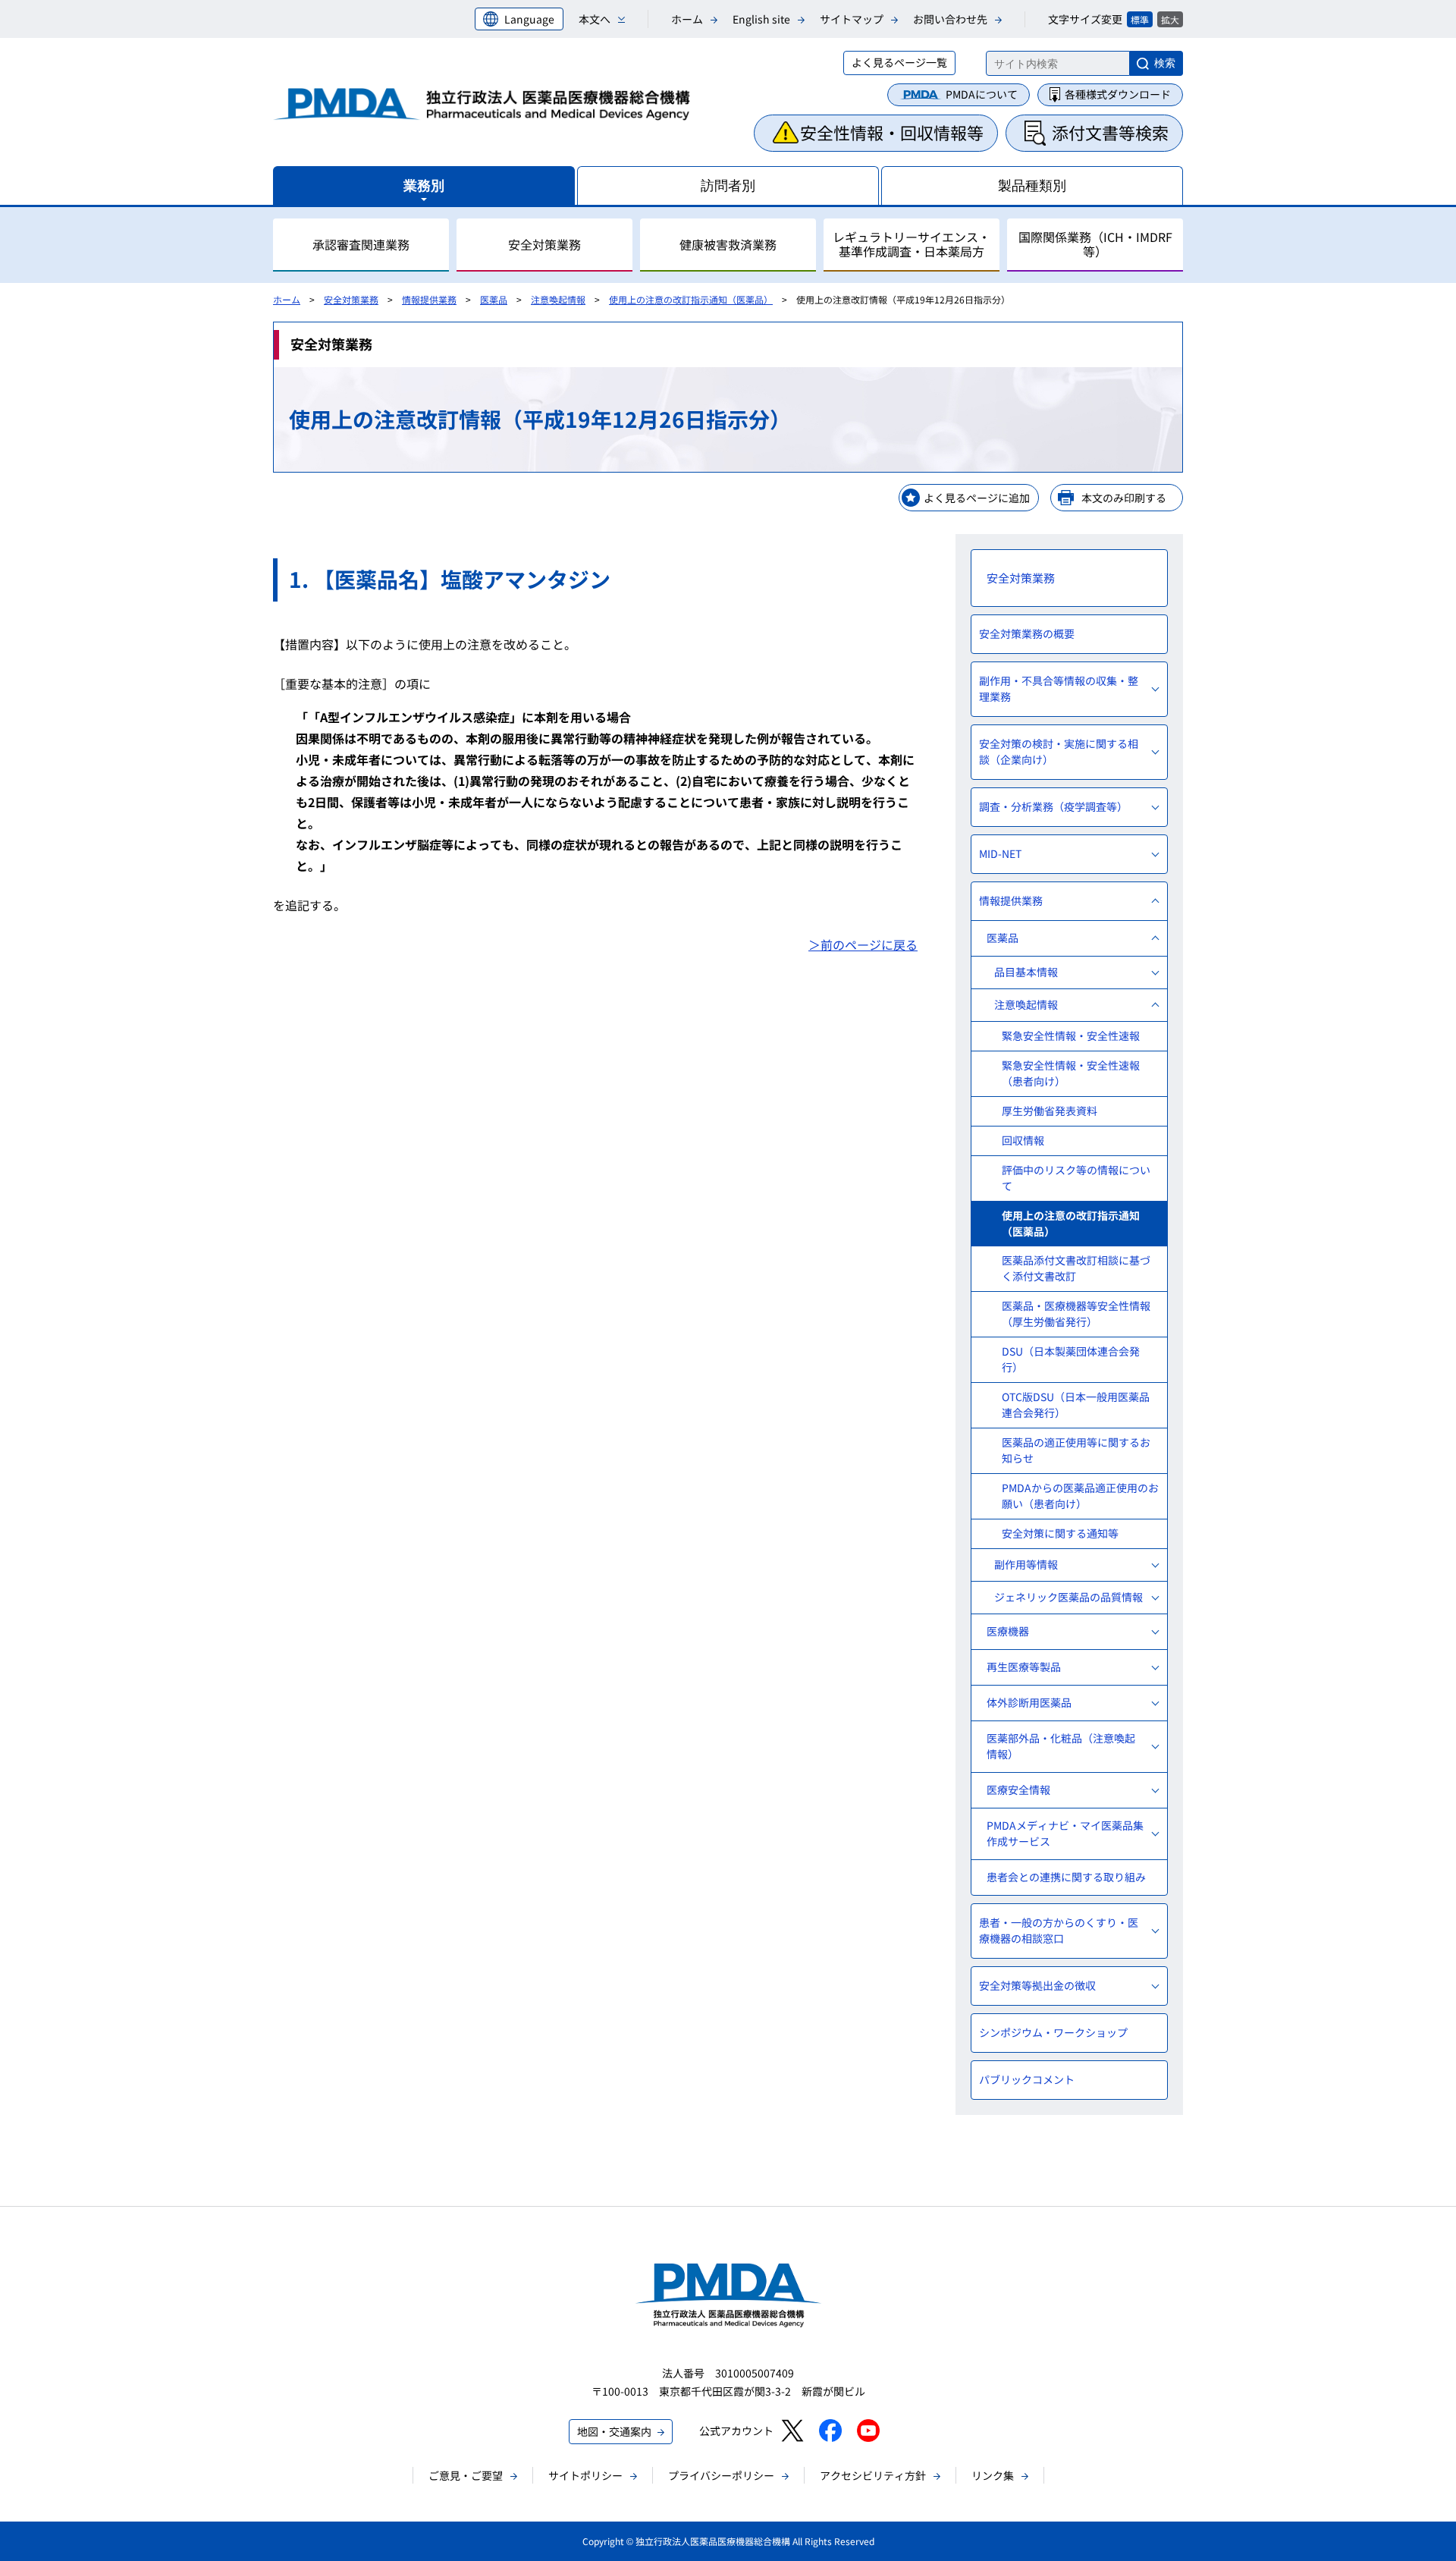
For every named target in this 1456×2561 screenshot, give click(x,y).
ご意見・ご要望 (466, 2475)
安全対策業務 (351, 299)
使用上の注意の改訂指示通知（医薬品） (691, 299)
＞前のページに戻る (863, 944)
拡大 (1170, 19)
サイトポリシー (585, 2475)
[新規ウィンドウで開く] (792, 2431)
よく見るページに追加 (977, 498)
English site (761, 19)
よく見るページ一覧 (899, 62)
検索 (1165, 63)
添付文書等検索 (1110, 132)
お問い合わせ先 (950, 19)
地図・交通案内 (614, 2431)
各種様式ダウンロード (1118, 94)
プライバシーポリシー (721, 2475)
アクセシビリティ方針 (873, 2475)
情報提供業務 (429, 299)
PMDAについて (982, 94)
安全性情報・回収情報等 (892, 132)
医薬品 (494, 299)
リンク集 (993, 2475)
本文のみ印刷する (1124, 498)
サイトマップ (852, 19)
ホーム (687, 19)
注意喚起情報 (558, 299)
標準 (1140, 19)
